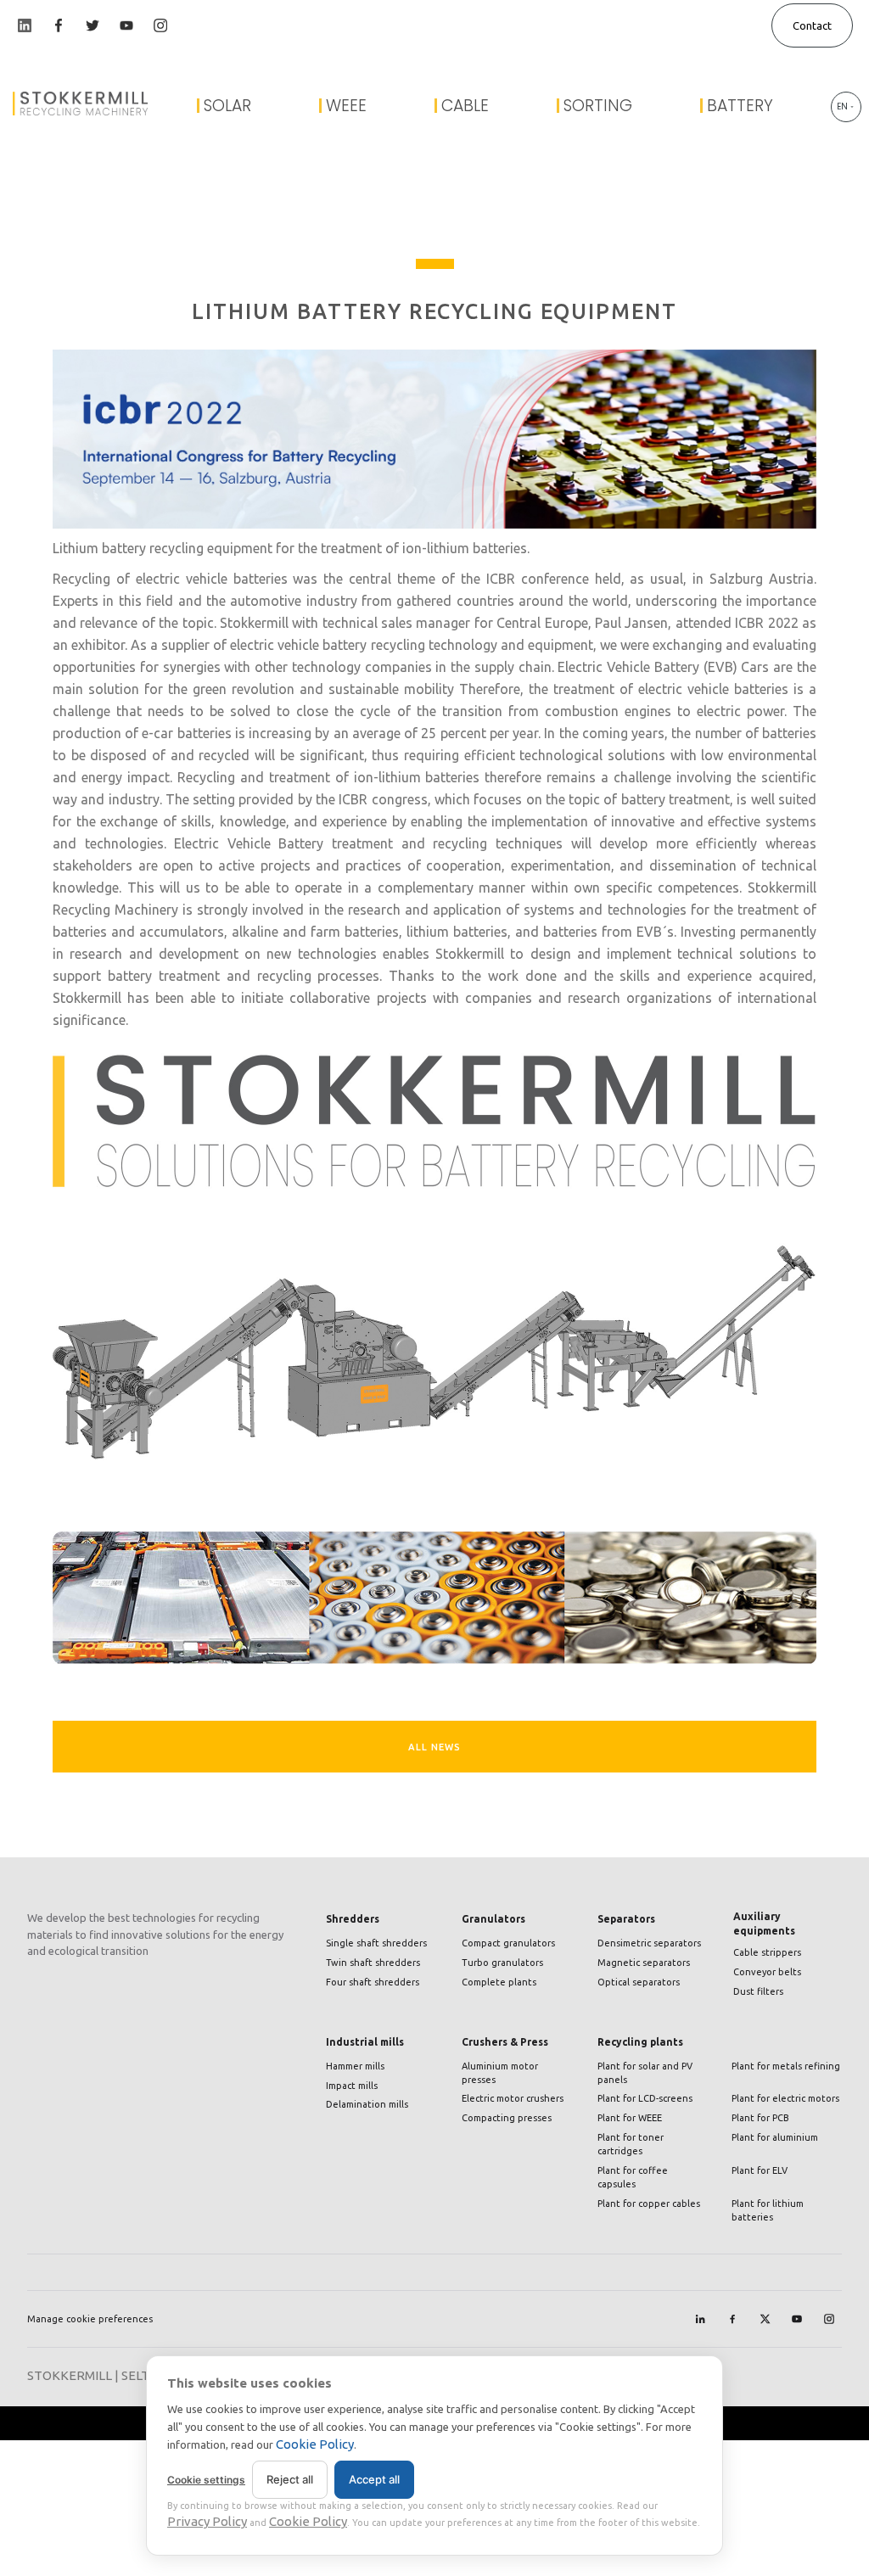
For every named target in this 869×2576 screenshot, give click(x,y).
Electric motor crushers (513, 2098)
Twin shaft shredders (373, 1963)
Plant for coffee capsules (633, 2177)
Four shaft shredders (373, 1982)
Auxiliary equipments (764, 1923)
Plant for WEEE (630, 2118)
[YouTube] (797, 2319)
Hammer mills (355, 2066)
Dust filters (758, 1991)
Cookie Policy (315, 2444)
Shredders (353, 1919)
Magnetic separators (644, 1963)
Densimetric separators (649, 1943)
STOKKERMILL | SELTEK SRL (109, 2375)
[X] (765, 2319)
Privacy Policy (207, 2521)
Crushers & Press (505, 2042)
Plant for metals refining (786, 2066)
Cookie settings (206, 2480)
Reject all (290, 2479)
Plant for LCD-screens (645, 2098)
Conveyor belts (767, 1972)
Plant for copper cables (649, 2204)
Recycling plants (640, 2042)
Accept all (374, 2479)
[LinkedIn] (700, 2319)
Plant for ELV (760, 2170)
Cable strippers (767, 1952)
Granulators (493, 1919)
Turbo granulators (502, 1963)
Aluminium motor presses (500, 2073)
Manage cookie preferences (90, 2319)
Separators (626, 1919)
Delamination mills (367, 2104)
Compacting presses (507, 2118)
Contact (812, 25)
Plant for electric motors (785, 2098)
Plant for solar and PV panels (645, 2073)
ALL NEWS (434, 1747)
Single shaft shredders (376, 1943)
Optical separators (639, 1982)
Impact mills (352, 2086)
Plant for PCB (760, 2118)
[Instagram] (829, 2319)
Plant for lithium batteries (768, 2210)
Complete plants (499, 1982)
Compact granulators (508, 1943)
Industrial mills (365, 2042)
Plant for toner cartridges (631, 2144)
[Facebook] (732, 2319)
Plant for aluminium (775, 2137)
